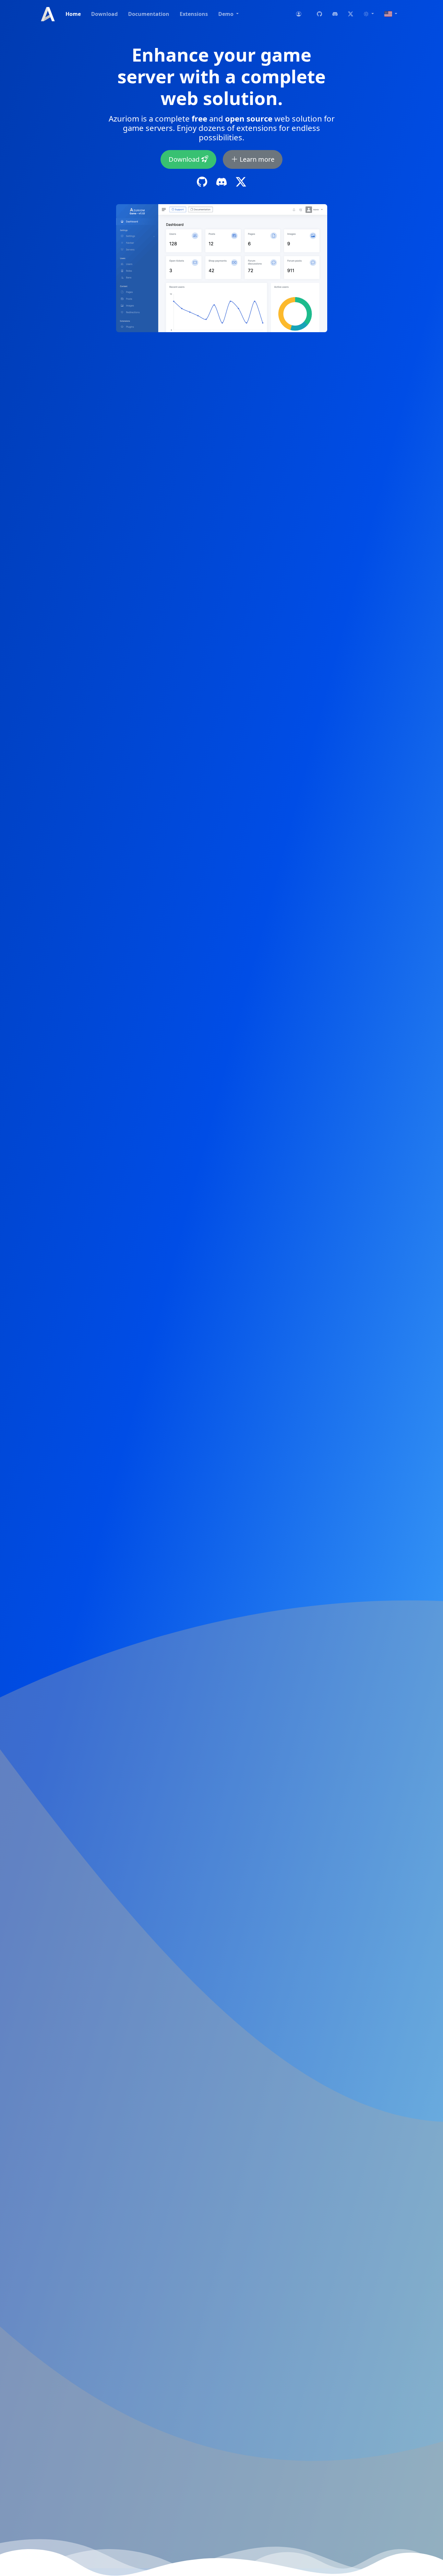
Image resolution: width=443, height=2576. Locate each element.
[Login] (299, 14)
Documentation (149, 14)
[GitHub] (319, 14)
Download (104, 14)
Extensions (194, 14)
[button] (369, 14)
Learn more (256, 159)
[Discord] (335, 14)
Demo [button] (227, 14)
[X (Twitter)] (351, 14)
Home (73, 14)
